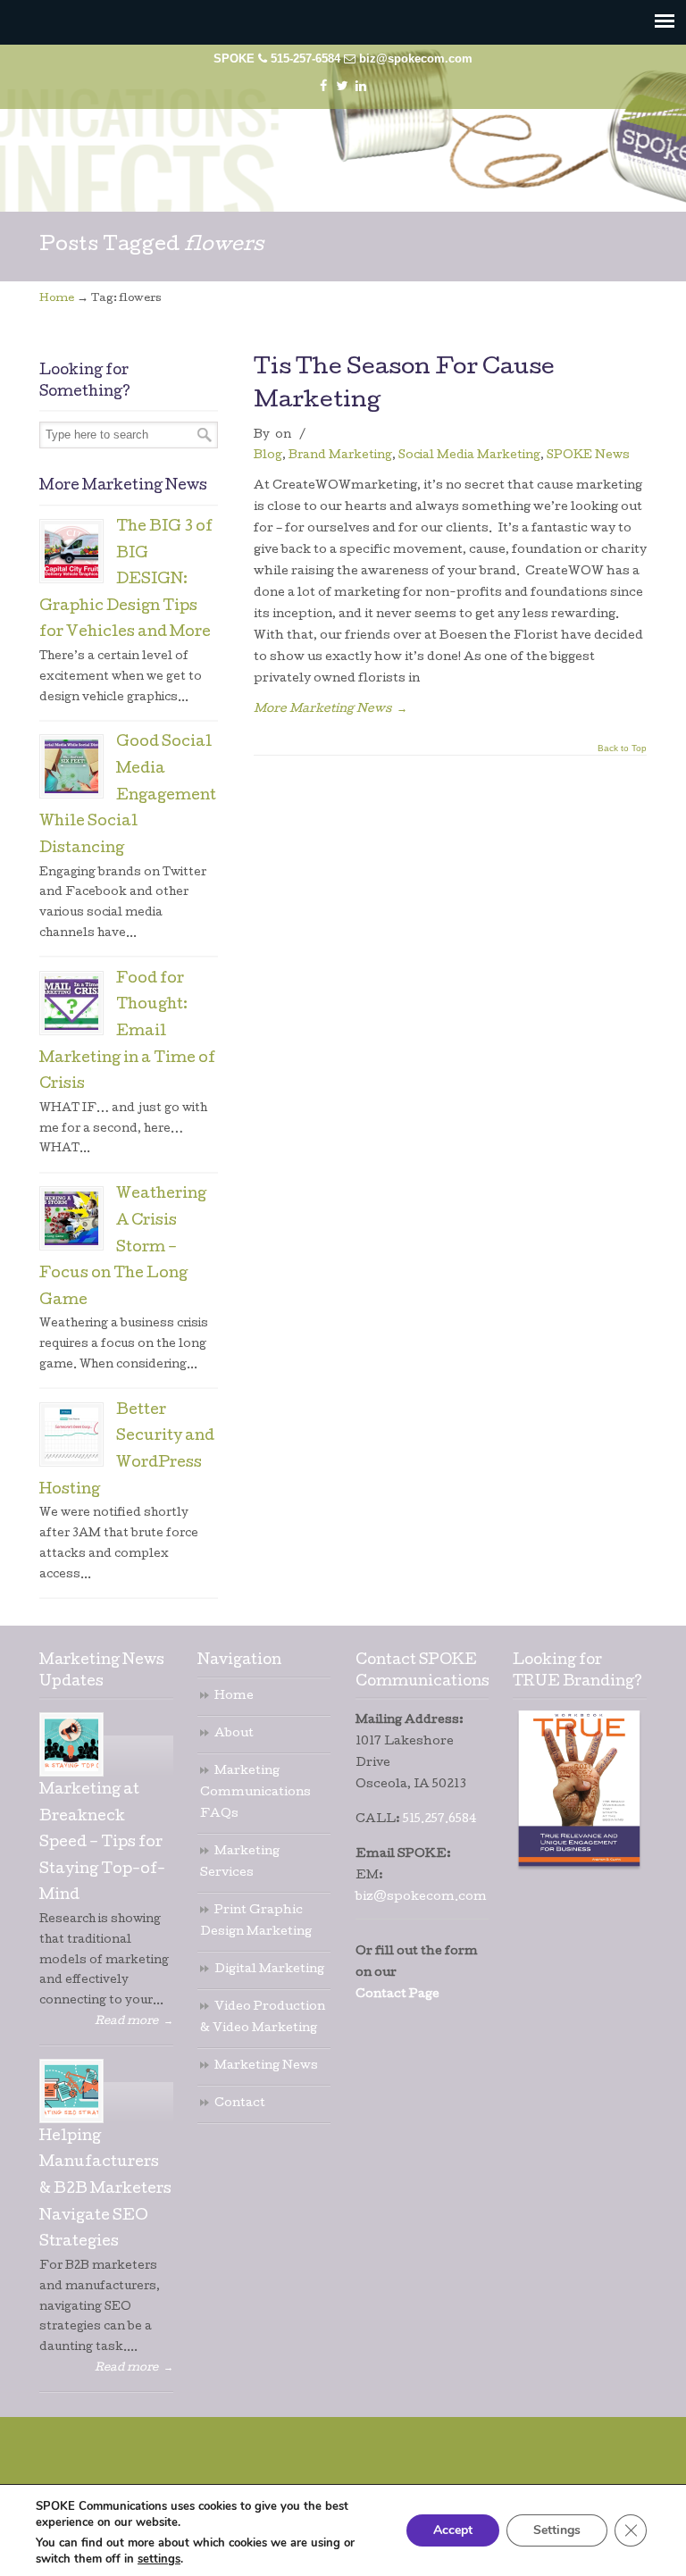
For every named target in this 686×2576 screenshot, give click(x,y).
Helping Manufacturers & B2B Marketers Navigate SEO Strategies (105, 2191)
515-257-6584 (305, 59)
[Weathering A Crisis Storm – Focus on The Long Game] (71, 1218)
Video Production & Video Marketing (263, 2018)
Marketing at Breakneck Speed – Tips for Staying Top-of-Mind (102, 1844)
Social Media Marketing (469, 456)
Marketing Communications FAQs (255, 1793)
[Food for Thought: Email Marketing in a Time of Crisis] (71, 1003)
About (234, 1734)
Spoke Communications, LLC (352, 152)
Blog (268, 456)
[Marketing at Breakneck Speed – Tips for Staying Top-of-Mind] (71, 1744)
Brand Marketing (340, 456)
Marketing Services (240, 1863)
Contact (240, 2104)
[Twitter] (342, 86)
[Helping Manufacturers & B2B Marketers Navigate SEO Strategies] (71, 2091)
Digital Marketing (269, 1970)
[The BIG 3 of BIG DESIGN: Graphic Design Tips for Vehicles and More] (71, 551)
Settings (557, 2530)
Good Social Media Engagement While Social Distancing (128, 796)
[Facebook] (323, 86)
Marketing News (266, 2066)
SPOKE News (588, 456)
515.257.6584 (440, 1820)
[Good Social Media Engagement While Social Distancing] (71, 766)
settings (159, 2559)
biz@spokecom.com (416, 59)
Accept (453, 2530)
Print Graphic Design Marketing (256, 1922)
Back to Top (622, 749)
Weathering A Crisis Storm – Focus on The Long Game (123, 1248)
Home (57, 299)
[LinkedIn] (361, 86)
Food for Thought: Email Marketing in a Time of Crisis (127, 1033)
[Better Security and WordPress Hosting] (71, 1434)
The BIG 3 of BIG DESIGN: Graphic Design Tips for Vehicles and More (126, 581)
